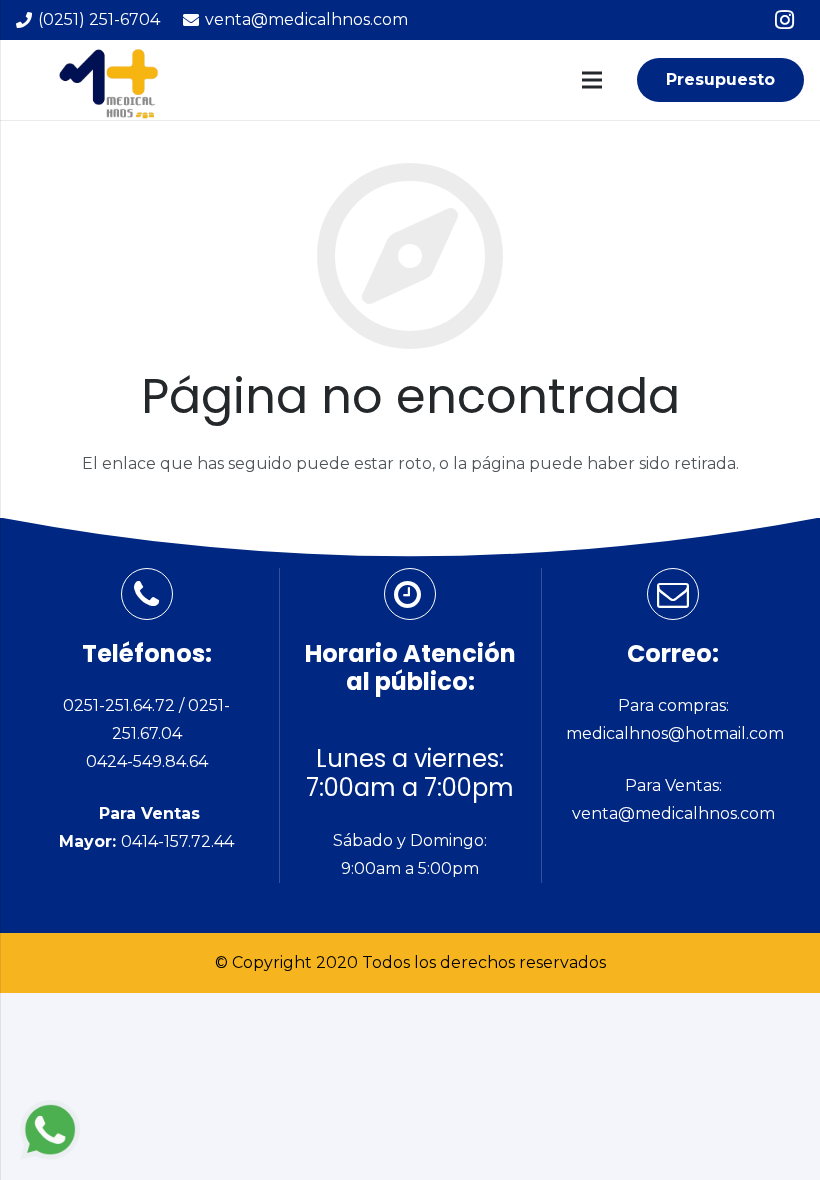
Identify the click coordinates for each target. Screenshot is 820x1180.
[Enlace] (50, 1130)
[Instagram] (784, 20)
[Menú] (592, 80)
